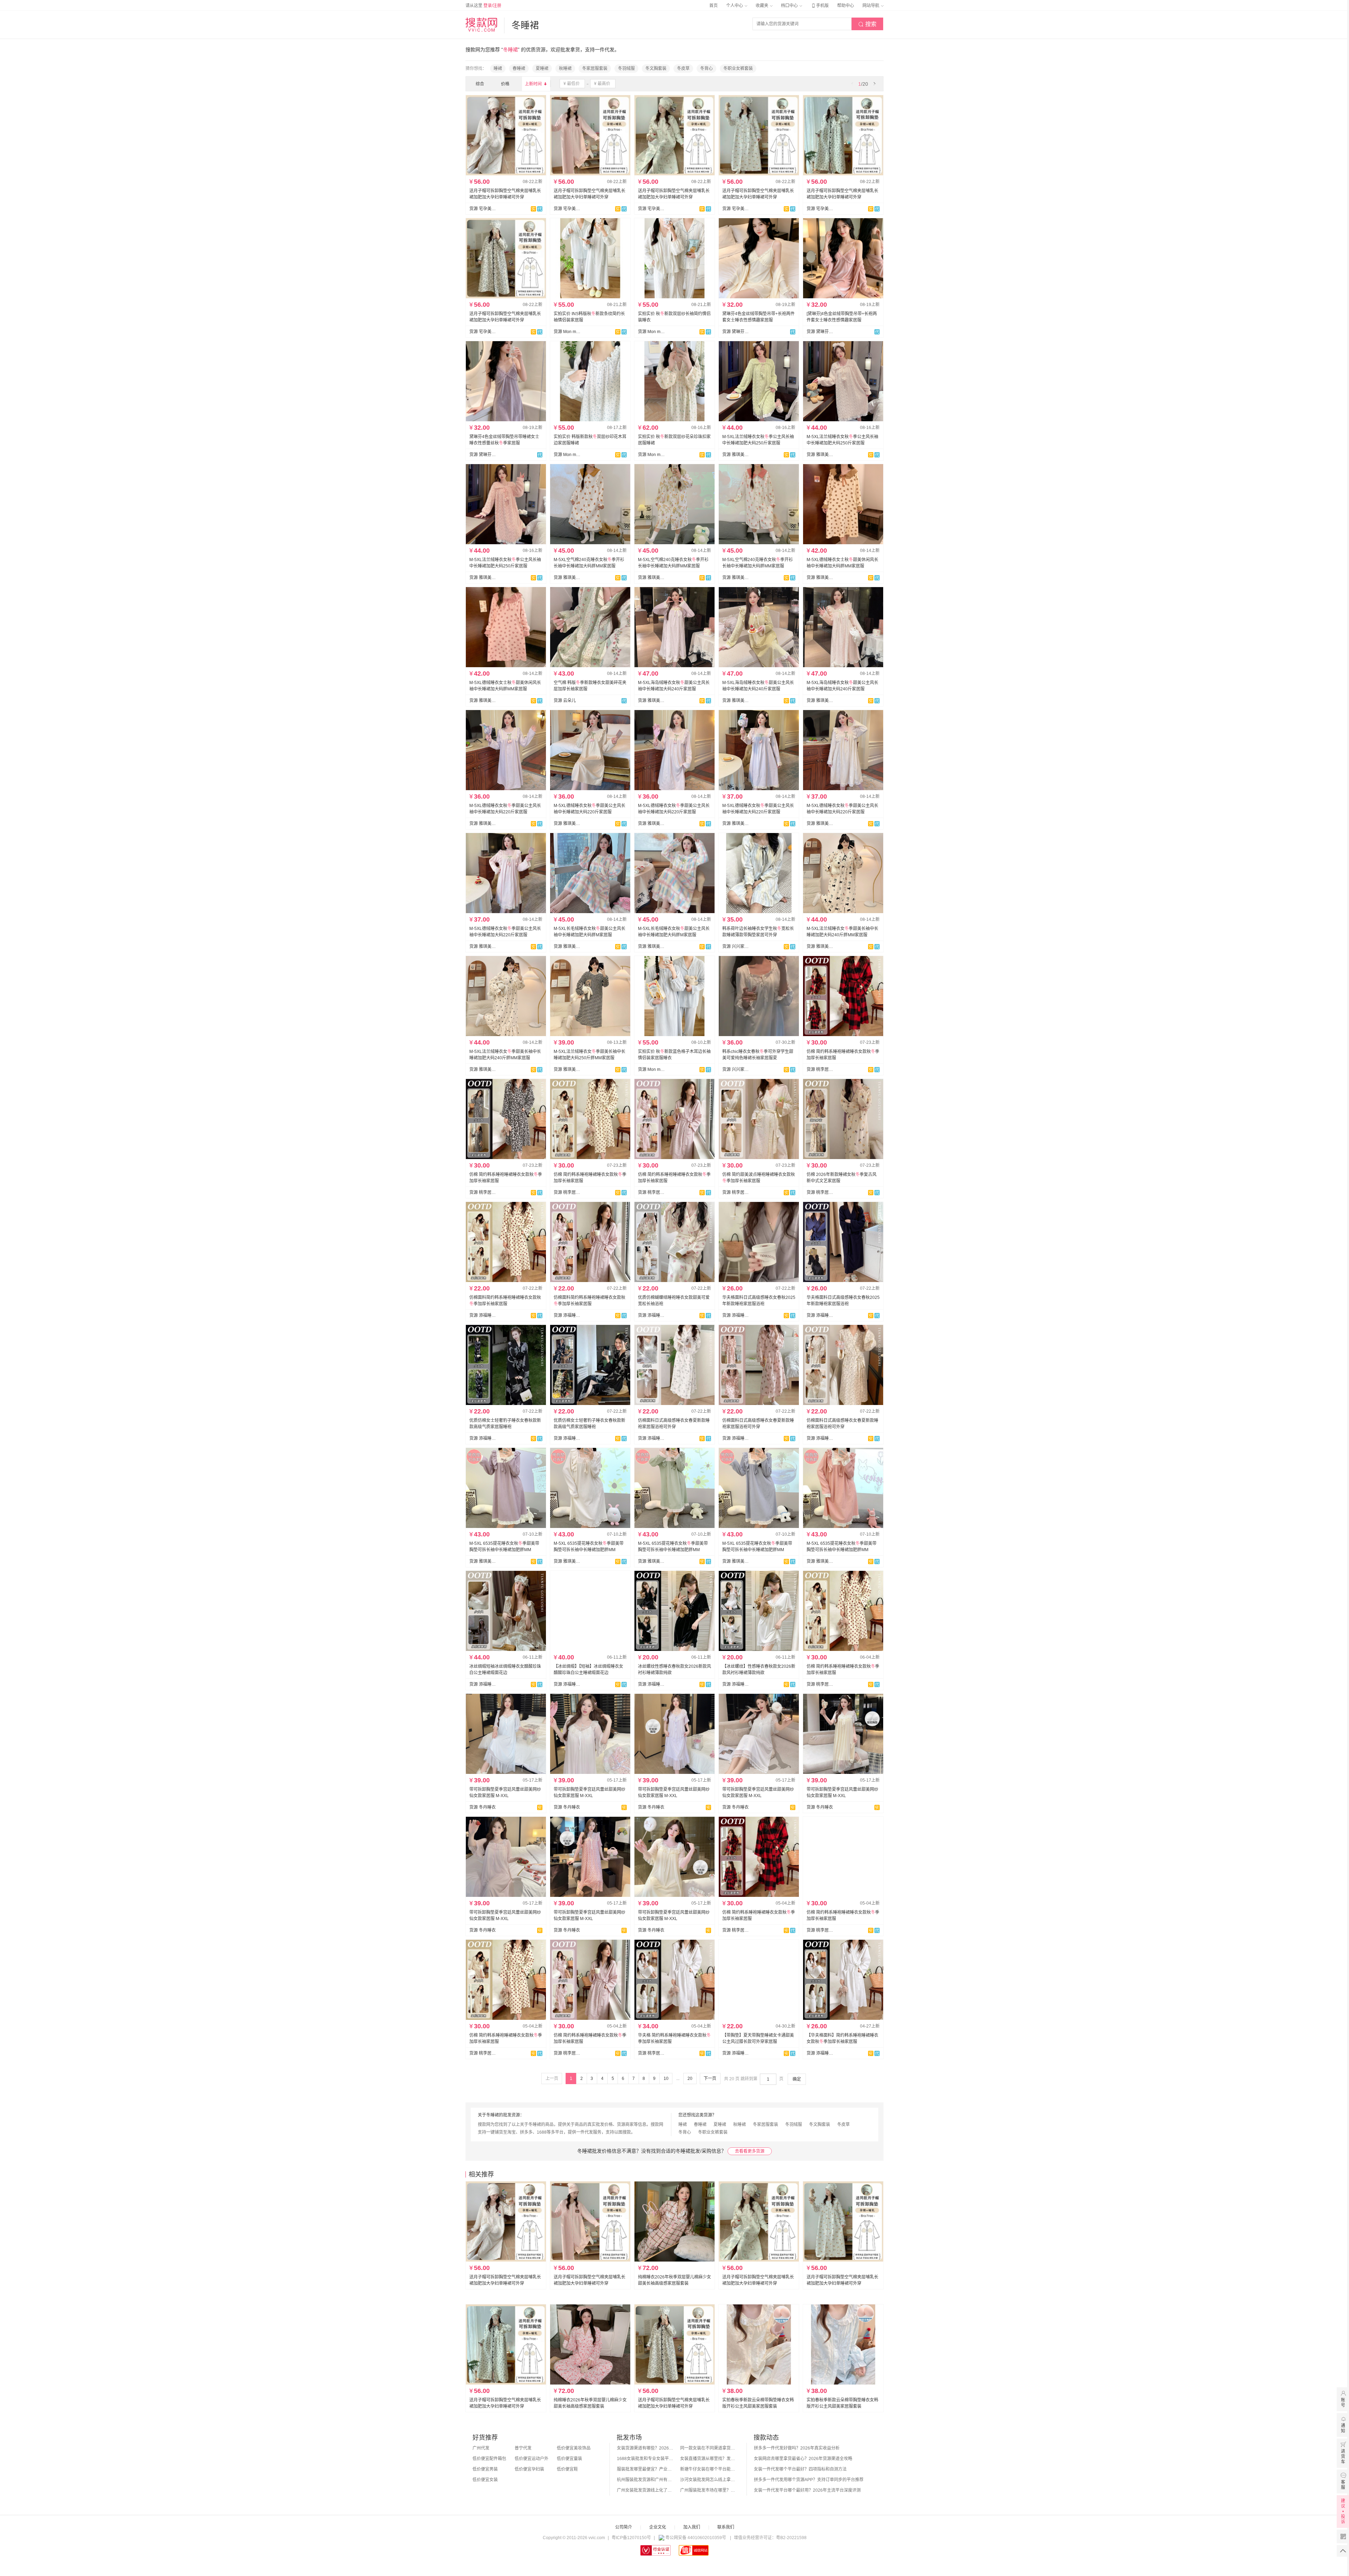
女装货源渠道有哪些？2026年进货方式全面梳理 (645, 2448)
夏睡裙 (542, 69)
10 (666, 2079)
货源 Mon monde (567, 455)
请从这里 (483, 6)
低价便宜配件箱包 (489, 2459)
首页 (713, 6)
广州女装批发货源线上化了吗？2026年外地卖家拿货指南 (645, 2490)
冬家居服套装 (595, 69)
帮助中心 (846, 6)
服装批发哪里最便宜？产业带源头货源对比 (645, 2469)
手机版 (820, 6)
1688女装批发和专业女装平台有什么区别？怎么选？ (645, 2459)
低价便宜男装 (485, 2469)
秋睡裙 (565, 69)
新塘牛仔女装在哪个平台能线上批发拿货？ (708, 2469)
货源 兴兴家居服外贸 (736, 947)
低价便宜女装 (485, 2480)
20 (690, 2079)
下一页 (710, 2079)
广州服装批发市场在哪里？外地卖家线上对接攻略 (708, 2490)
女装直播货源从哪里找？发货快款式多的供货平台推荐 (708, 2459)
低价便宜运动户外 (532, 2459)
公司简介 (624, 2527)
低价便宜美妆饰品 (574, 2448)
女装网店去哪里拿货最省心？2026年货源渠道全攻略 (803, 2459)
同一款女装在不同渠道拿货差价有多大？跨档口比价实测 (708, 2448)
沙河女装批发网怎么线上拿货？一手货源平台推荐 (708, 2480)
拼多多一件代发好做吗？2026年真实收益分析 (797, 2448)
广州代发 (481, 2448)
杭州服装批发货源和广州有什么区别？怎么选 (645, 2480)
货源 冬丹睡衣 (483, 1807)
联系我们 (726, 2527)
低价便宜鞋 (567, 2469)
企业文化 (658, 2527)
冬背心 (706, 69)
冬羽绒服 (626, 69)
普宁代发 (523, 2448)
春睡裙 (519, 69)
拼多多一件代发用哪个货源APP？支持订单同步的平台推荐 (809, 2480)
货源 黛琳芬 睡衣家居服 (736, 332)
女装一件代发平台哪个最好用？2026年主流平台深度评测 (807, 2490)
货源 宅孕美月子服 (483, 209)
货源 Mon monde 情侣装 (567, 332)
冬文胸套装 (656, 69)
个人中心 (735, 6)
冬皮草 (683, 69)
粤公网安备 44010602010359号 (696, 2538)
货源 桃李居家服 (820, 1069)
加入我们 (692, 2527)
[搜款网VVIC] (481, 25)
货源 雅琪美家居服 (736, 455)
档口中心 (790, 6)
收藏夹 (763, 6)
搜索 (867, 24)
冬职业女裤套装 (738, 69)
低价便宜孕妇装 (529, 2469)
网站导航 (871, 6)
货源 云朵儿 (565, 701)
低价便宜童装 (569, 2459)
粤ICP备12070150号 (631, 2538)
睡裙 (498, 69)
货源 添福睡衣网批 (483, 1315)
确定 (797, 2079)
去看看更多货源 (750, 2151)
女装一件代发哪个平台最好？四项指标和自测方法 (800, 2469)
